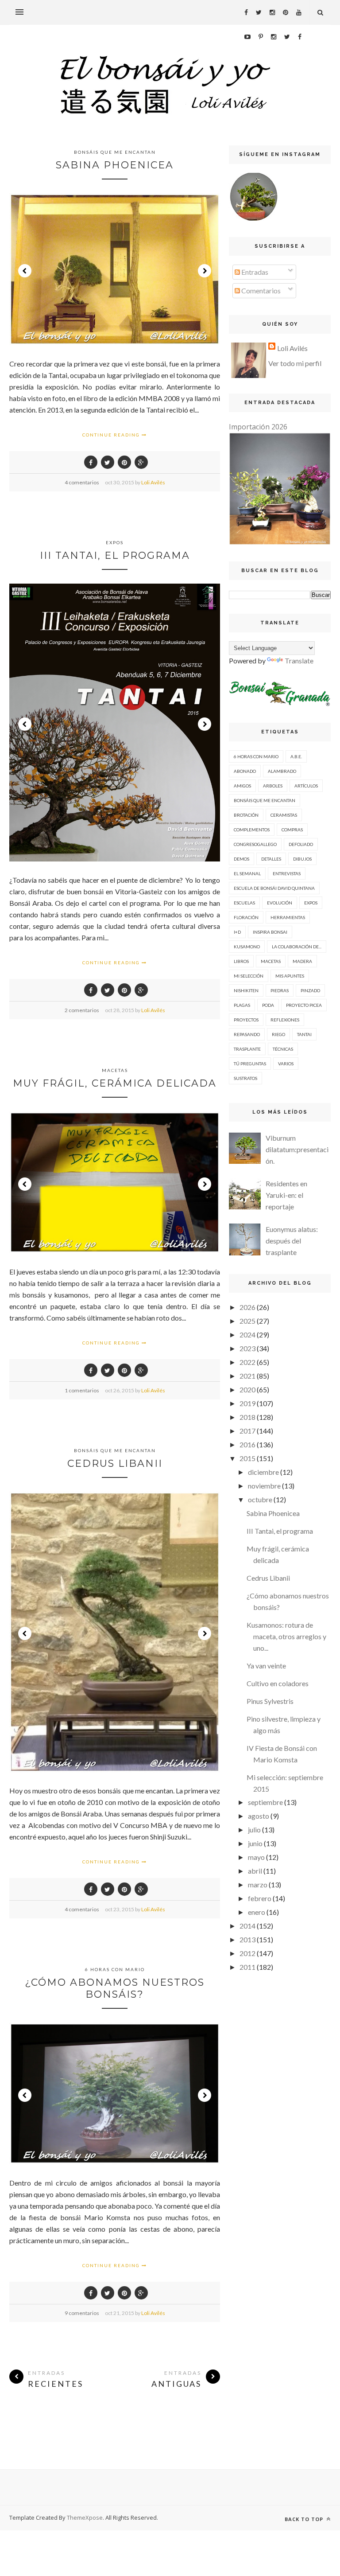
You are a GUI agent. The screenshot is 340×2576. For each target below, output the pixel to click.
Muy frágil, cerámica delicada (115, 1083)
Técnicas (283, 1049)
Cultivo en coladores (278, 1683)
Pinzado (310, 990)
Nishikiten (246, 990)
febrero (260, 1898)
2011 (247, 1967)
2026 (247, 1307)
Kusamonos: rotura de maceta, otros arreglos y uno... (286, 1636)
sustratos (245, 1078)
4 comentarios (82, 482)
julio (254, 1830)
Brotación (246, 815)
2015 (247, 1458)
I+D (237, 932)
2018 (247, 1417)
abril (255, 1871)
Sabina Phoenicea (115, 165)
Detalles (271, 859)
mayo (256, 1857)
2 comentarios (82, 1010)
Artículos (306, 786)
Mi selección (249, 976)
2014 (247, 1926)
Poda (268, 1005)
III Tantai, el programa (115, 555)
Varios (286, 1064)
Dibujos (302, 859)
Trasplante (247, 1049)
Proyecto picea (304, 1005)
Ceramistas (284, 815)
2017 (247, 1431)
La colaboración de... (297, 947)
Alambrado (282, 771)
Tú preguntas (250, 1064)
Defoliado (301, 844)
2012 (247, 1953)
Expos (115, 542)
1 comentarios (82, 1390)
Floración (246, 917)
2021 (247, 1376)
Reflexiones (285, 1020)
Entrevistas (287, 873)
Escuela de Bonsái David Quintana (274, 888)
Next (205, 271)
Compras (292, 830)
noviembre (264, 1486)
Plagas (242, 1005)
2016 (247, 1444)
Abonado (245, 771)
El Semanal (247, 873)
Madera (302, 961)
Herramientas (288, 917)
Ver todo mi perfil (295, 363)
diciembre (263, 1472)
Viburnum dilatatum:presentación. (297, 1149)
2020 (247, 1389)
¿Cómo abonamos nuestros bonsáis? (115, 1988)
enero (257, 1912)
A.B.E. (296, 756)
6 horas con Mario (115, 1969)
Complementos (252, 830)
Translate (299, 661)
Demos (241, 859)
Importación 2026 (258, 427)
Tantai (304, 1034)
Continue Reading (112, 435)
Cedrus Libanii (115, 1463)
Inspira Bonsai (270, 932)
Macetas (115, 1070)
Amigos (242, 786)
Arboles (273, 786)
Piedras (280, 990)
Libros (241, 961)
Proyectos (246, 1020)
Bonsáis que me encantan (115, 152)
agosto (259, 1816)
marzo (258, 1884)
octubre (260, 1499)
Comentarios (260, 290)
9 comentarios (82, 2313)
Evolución (280, 903)
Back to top (305, 2519)
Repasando (247, 1034)
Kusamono (247, 947)
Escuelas (244, 903)
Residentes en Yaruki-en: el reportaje (286, 1195)
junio (255, 1843)
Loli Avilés (153, 482)
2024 (247, 1335)
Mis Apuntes (290, 976)
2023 (247, 1348)
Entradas (254, 272)
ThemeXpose (85, 2518)
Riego (278, 1034)
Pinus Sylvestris (270, 1701)
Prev (25, 271)
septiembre (265, 1802)
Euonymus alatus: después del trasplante (292, 1241)
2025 (247, 1321)
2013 (247, 1939)
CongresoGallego (255, 844)
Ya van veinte (266, 1666)
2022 (247, 1362)
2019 (247, 1403)
